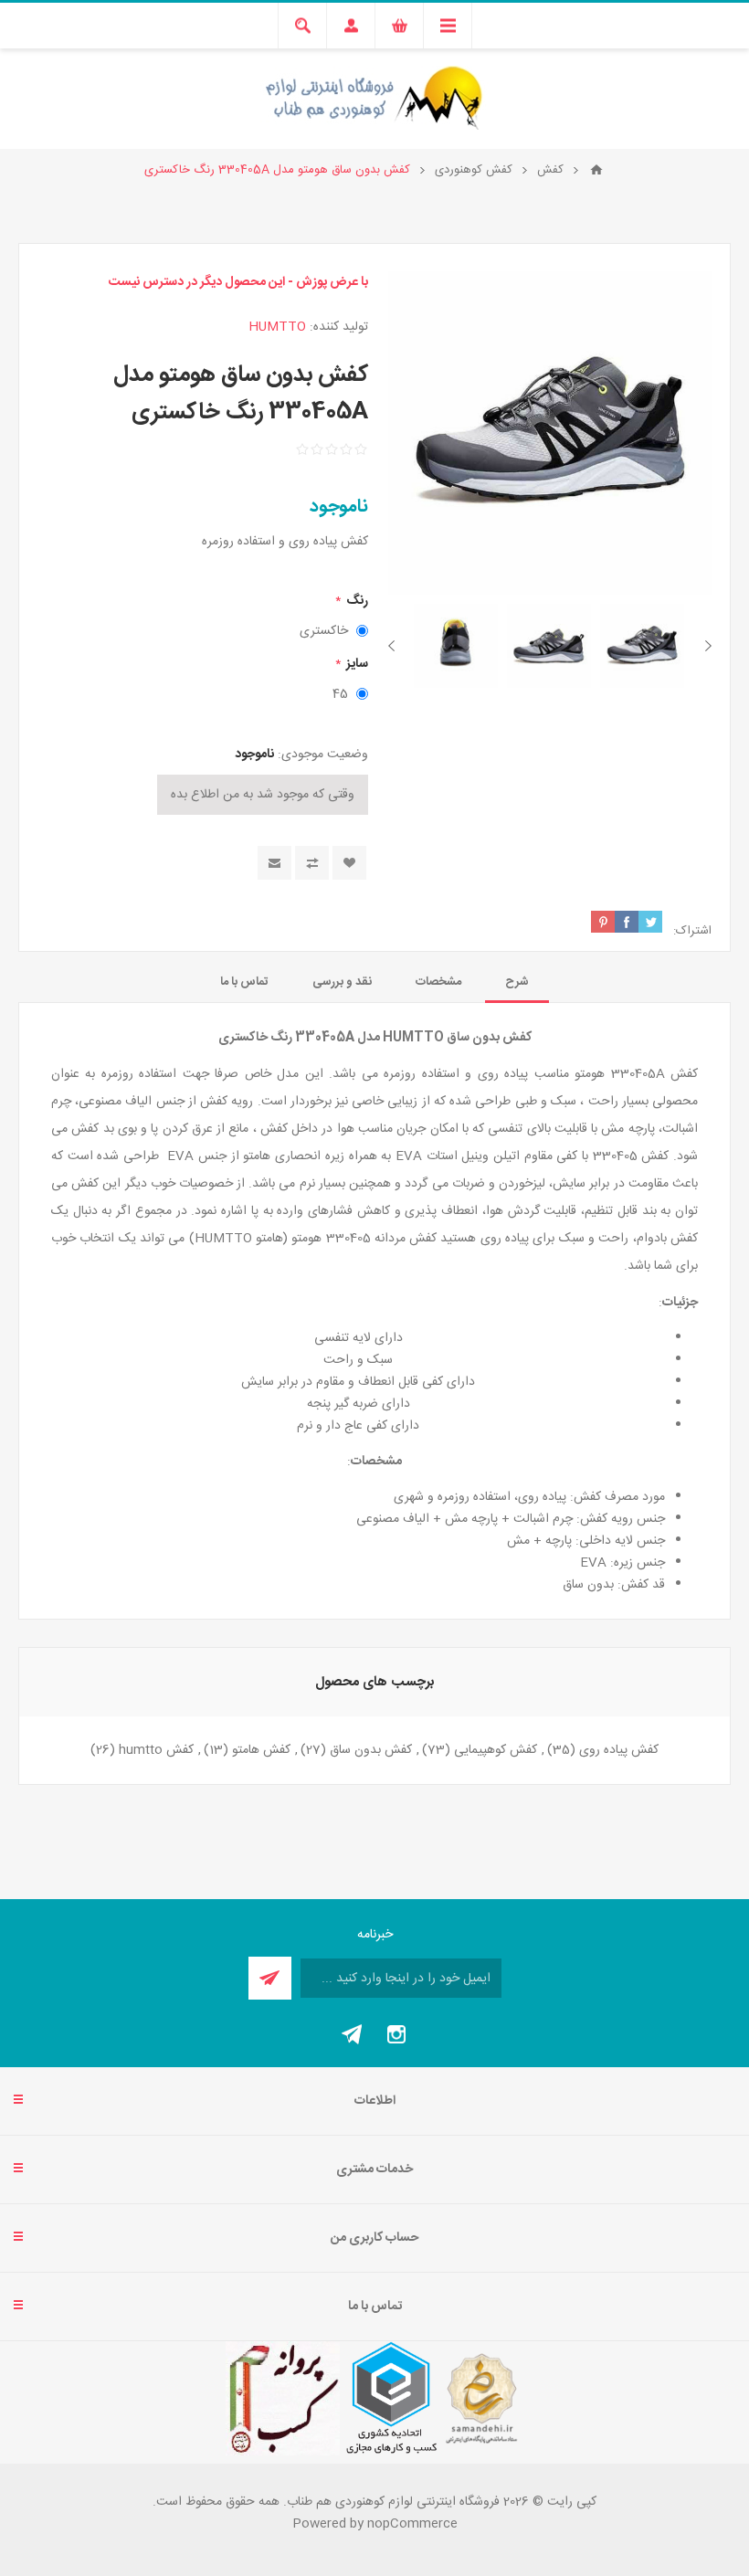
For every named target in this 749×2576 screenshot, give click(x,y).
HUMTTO (277, 327)
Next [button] (395, 646)
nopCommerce (412, 2524)
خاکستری (324, 631)
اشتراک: (692, 931)
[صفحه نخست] (596, 170)
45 (340, 694)
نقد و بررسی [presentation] (342, 982)
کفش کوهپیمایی (496, 1750)
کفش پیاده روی (619, 1750)
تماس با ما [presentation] (244, 982)
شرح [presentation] (517, 982)
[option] (642, 646)
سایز (356, 664)
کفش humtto (156, 1750)
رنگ (356, 601)
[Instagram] (396, 2034)
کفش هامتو (261, 1750)
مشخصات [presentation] (438, 982)
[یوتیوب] (353, 2034)
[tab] (517, 982)
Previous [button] (705, 646)
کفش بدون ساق (371, 1750)
